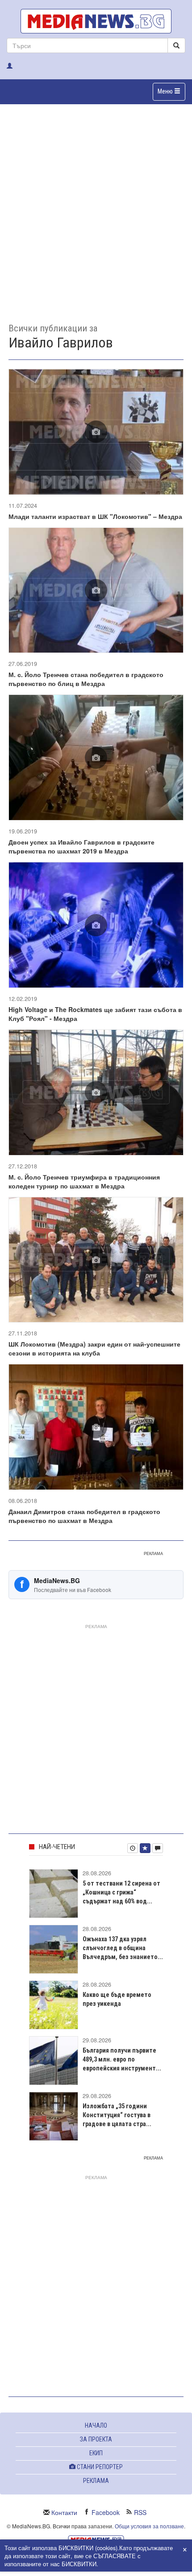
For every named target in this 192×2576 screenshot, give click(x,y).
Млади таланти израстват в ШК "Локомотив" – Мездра (95, 516)
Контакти (64, 2512)
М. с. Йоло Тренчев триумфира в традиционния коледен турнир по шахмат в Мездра (84, 1181)
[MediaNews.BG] (96, 21)
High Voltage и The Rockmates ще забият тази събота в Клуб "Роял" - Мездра (95, 1014)
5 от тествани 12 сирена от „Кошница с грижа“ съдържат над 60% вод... (121, 1892)
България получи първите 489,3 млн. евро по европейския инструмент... (122, 2059)
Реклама (96, 2481)
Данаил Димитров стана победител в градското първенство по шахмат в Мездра (84, 1516)
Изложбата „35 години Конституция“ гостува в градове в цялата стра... (117, 2115)
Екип (96, 2453)
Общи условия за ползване (149, 2526)
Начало (96, 2425)
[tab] (133, 1848)
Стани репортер (99, 2467)
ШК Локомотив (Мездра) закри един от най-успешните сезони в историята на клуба (94, 1348)
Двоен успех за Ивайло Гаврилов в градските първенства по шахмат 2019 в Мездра (81, 846)
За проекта (96, 2439)
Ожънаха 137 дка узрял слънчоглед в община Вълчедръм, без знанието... (123, 1948)
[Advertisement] (96, 207)
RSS (140, 2512)
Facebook (106, 2512)
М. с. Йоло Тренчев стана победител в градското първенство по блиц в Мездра (86, 679)
